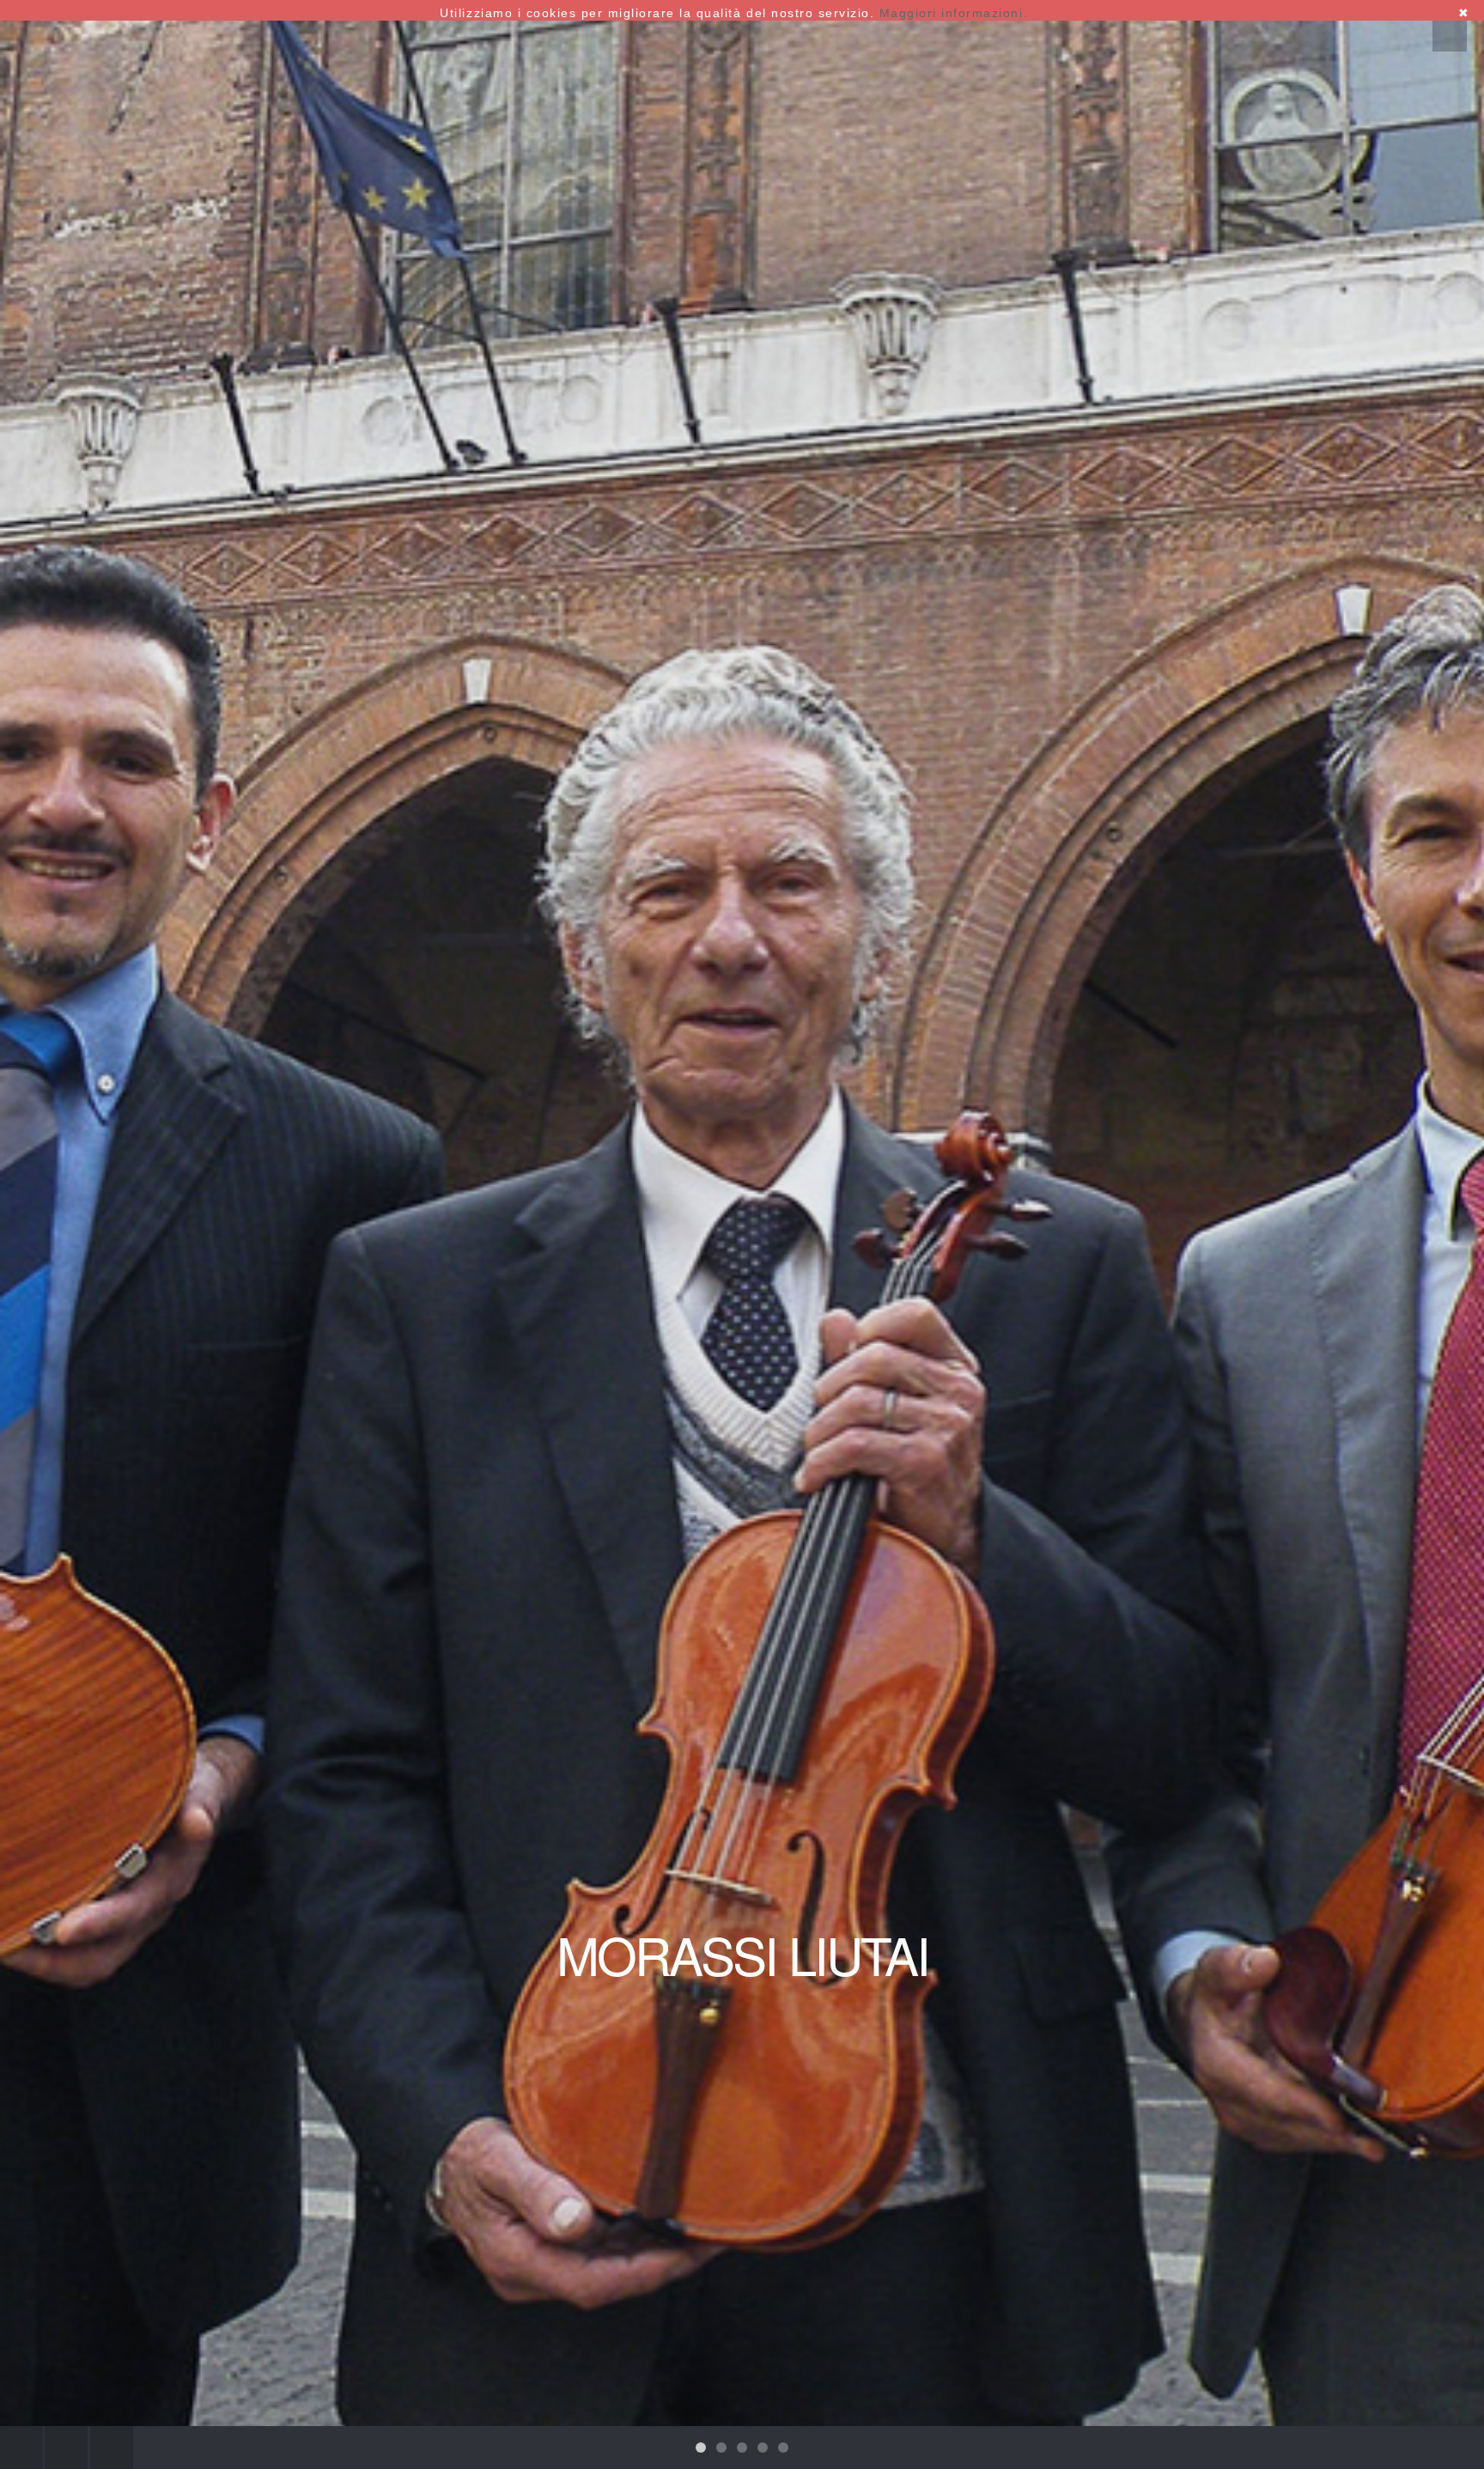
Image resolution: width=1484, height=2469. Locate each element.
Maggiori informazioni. (954, 13)
